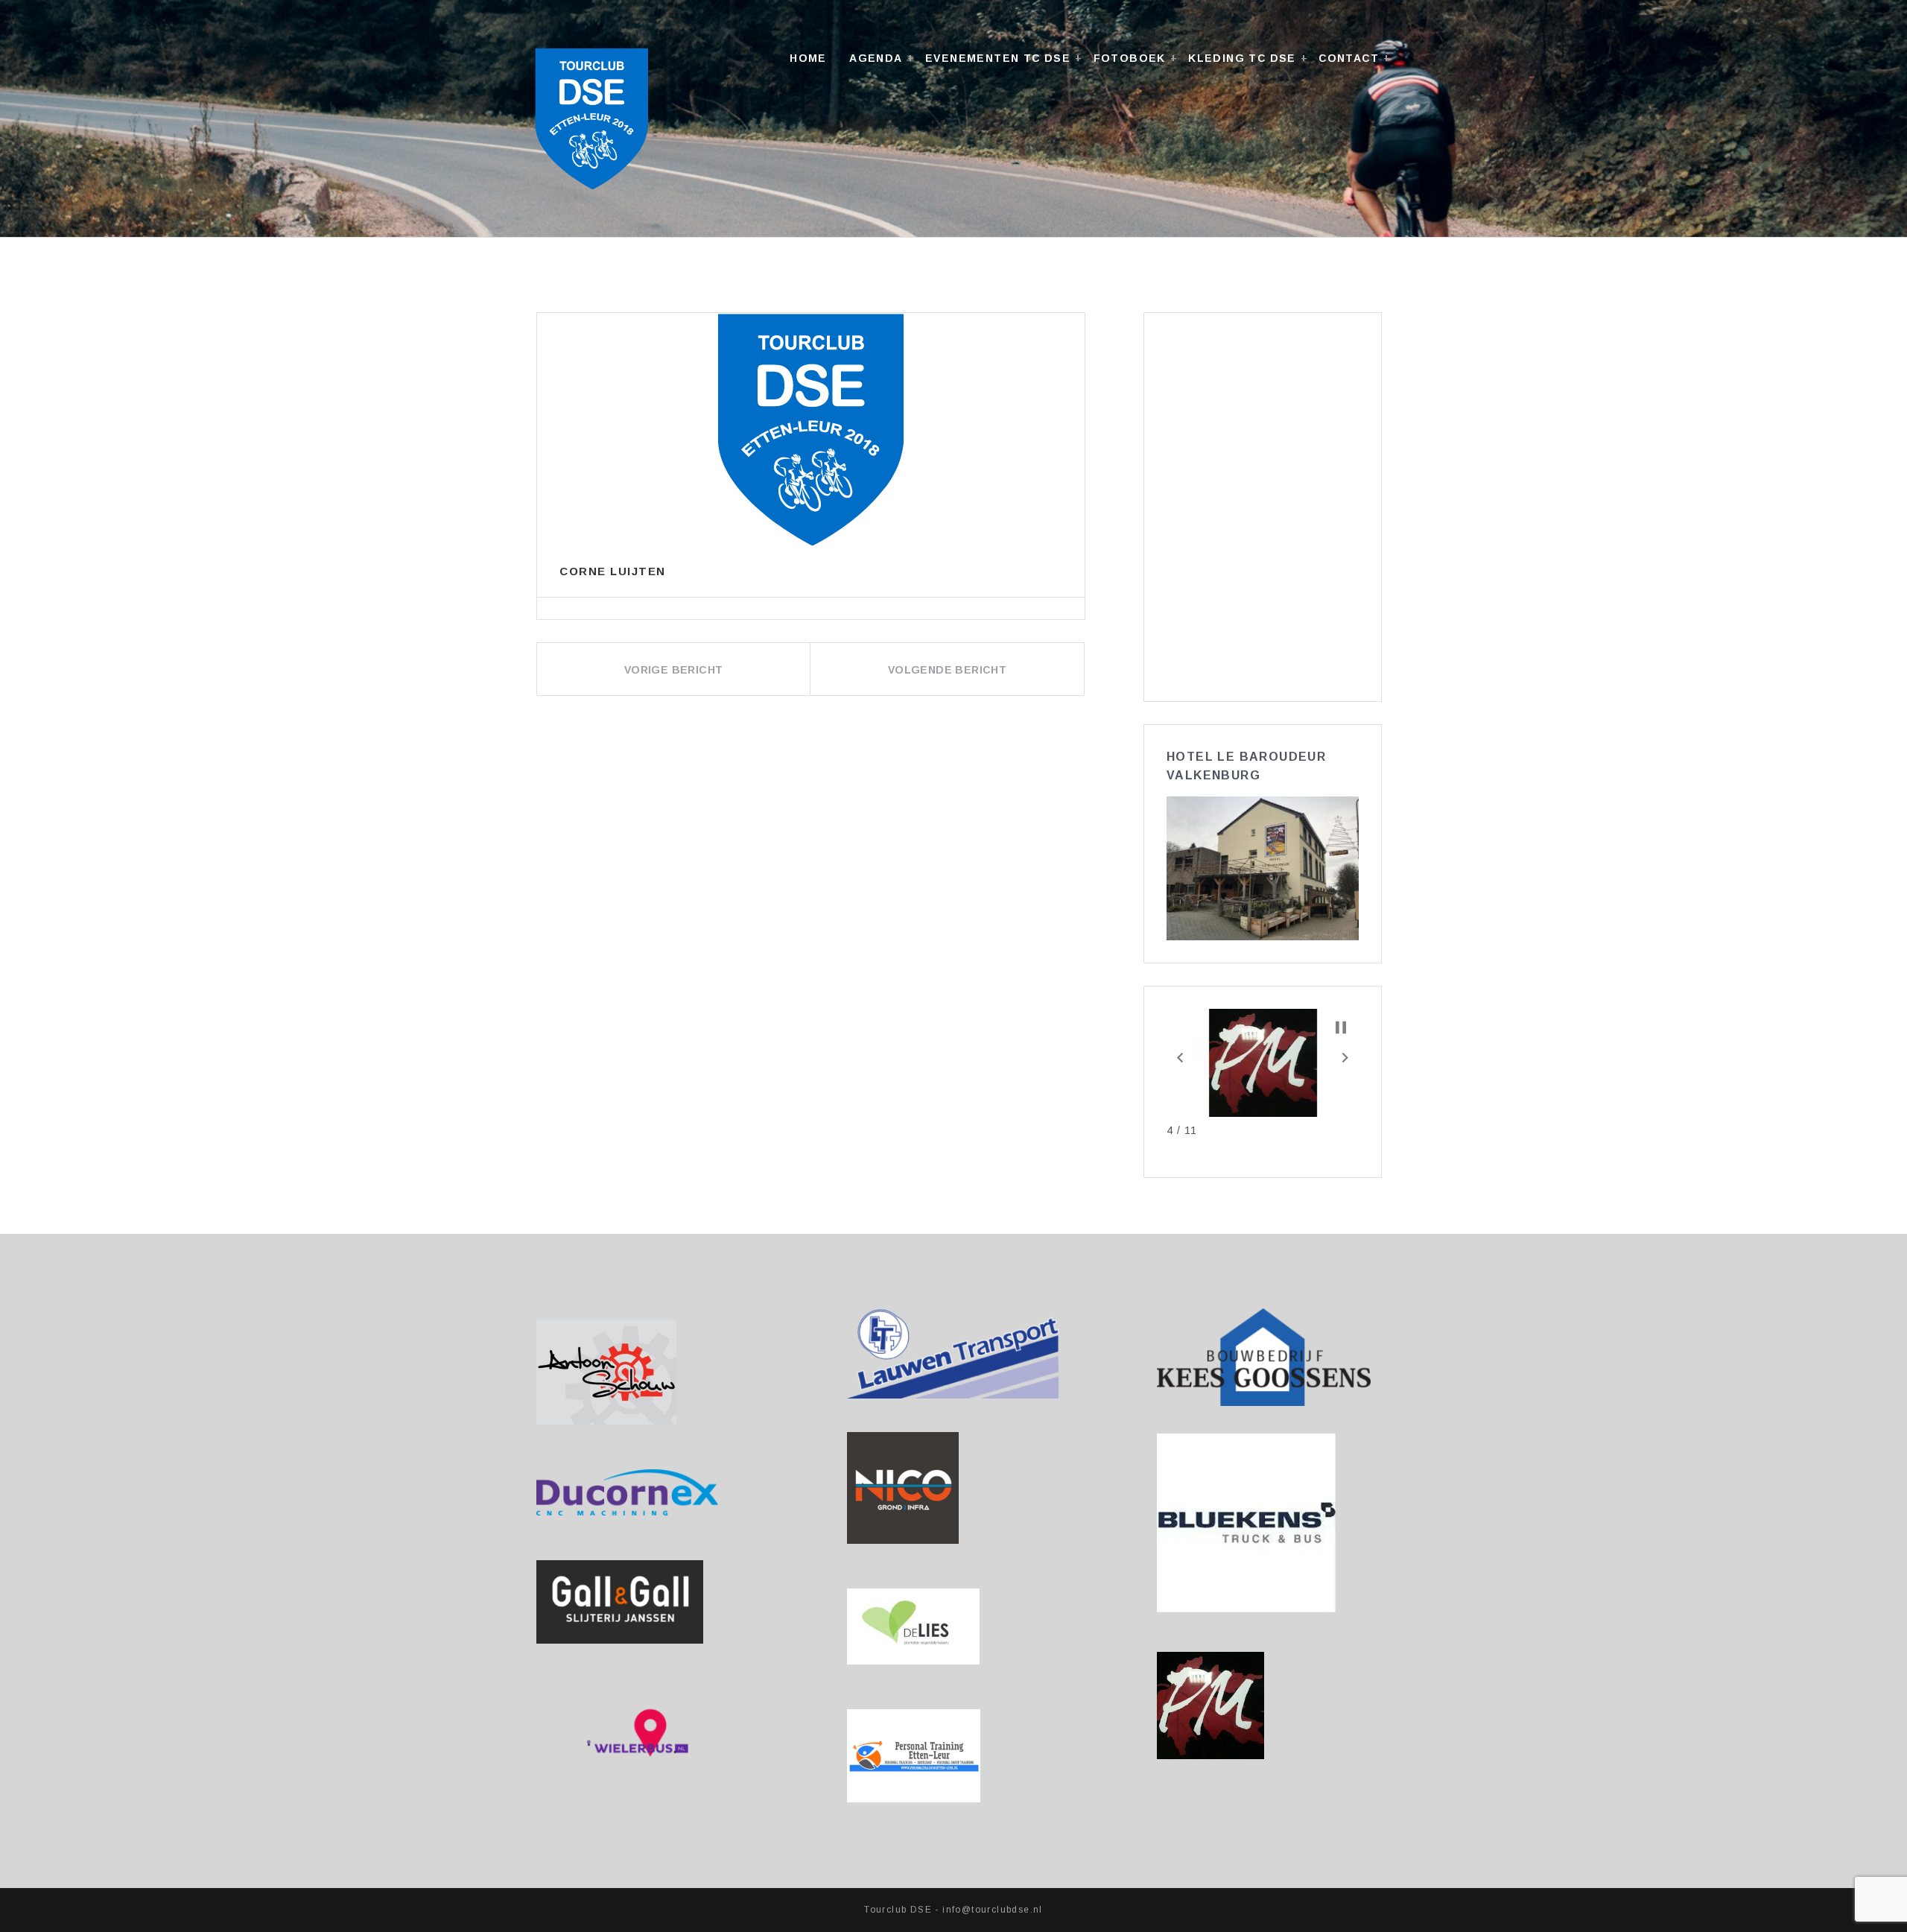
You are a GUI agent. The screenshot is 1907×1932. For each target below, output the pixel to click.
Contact (1349, 58)
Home (808, 58)
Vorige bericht (674, 670)
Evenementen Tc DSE (998, 58)
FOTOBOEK (1130, 58)
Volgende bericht (947, 670)
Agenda (876, 58)
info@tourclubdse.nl (993, 1910)
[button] (1180, 1057)
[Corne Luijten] (811, 429)
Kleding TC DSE (1242, 58)
